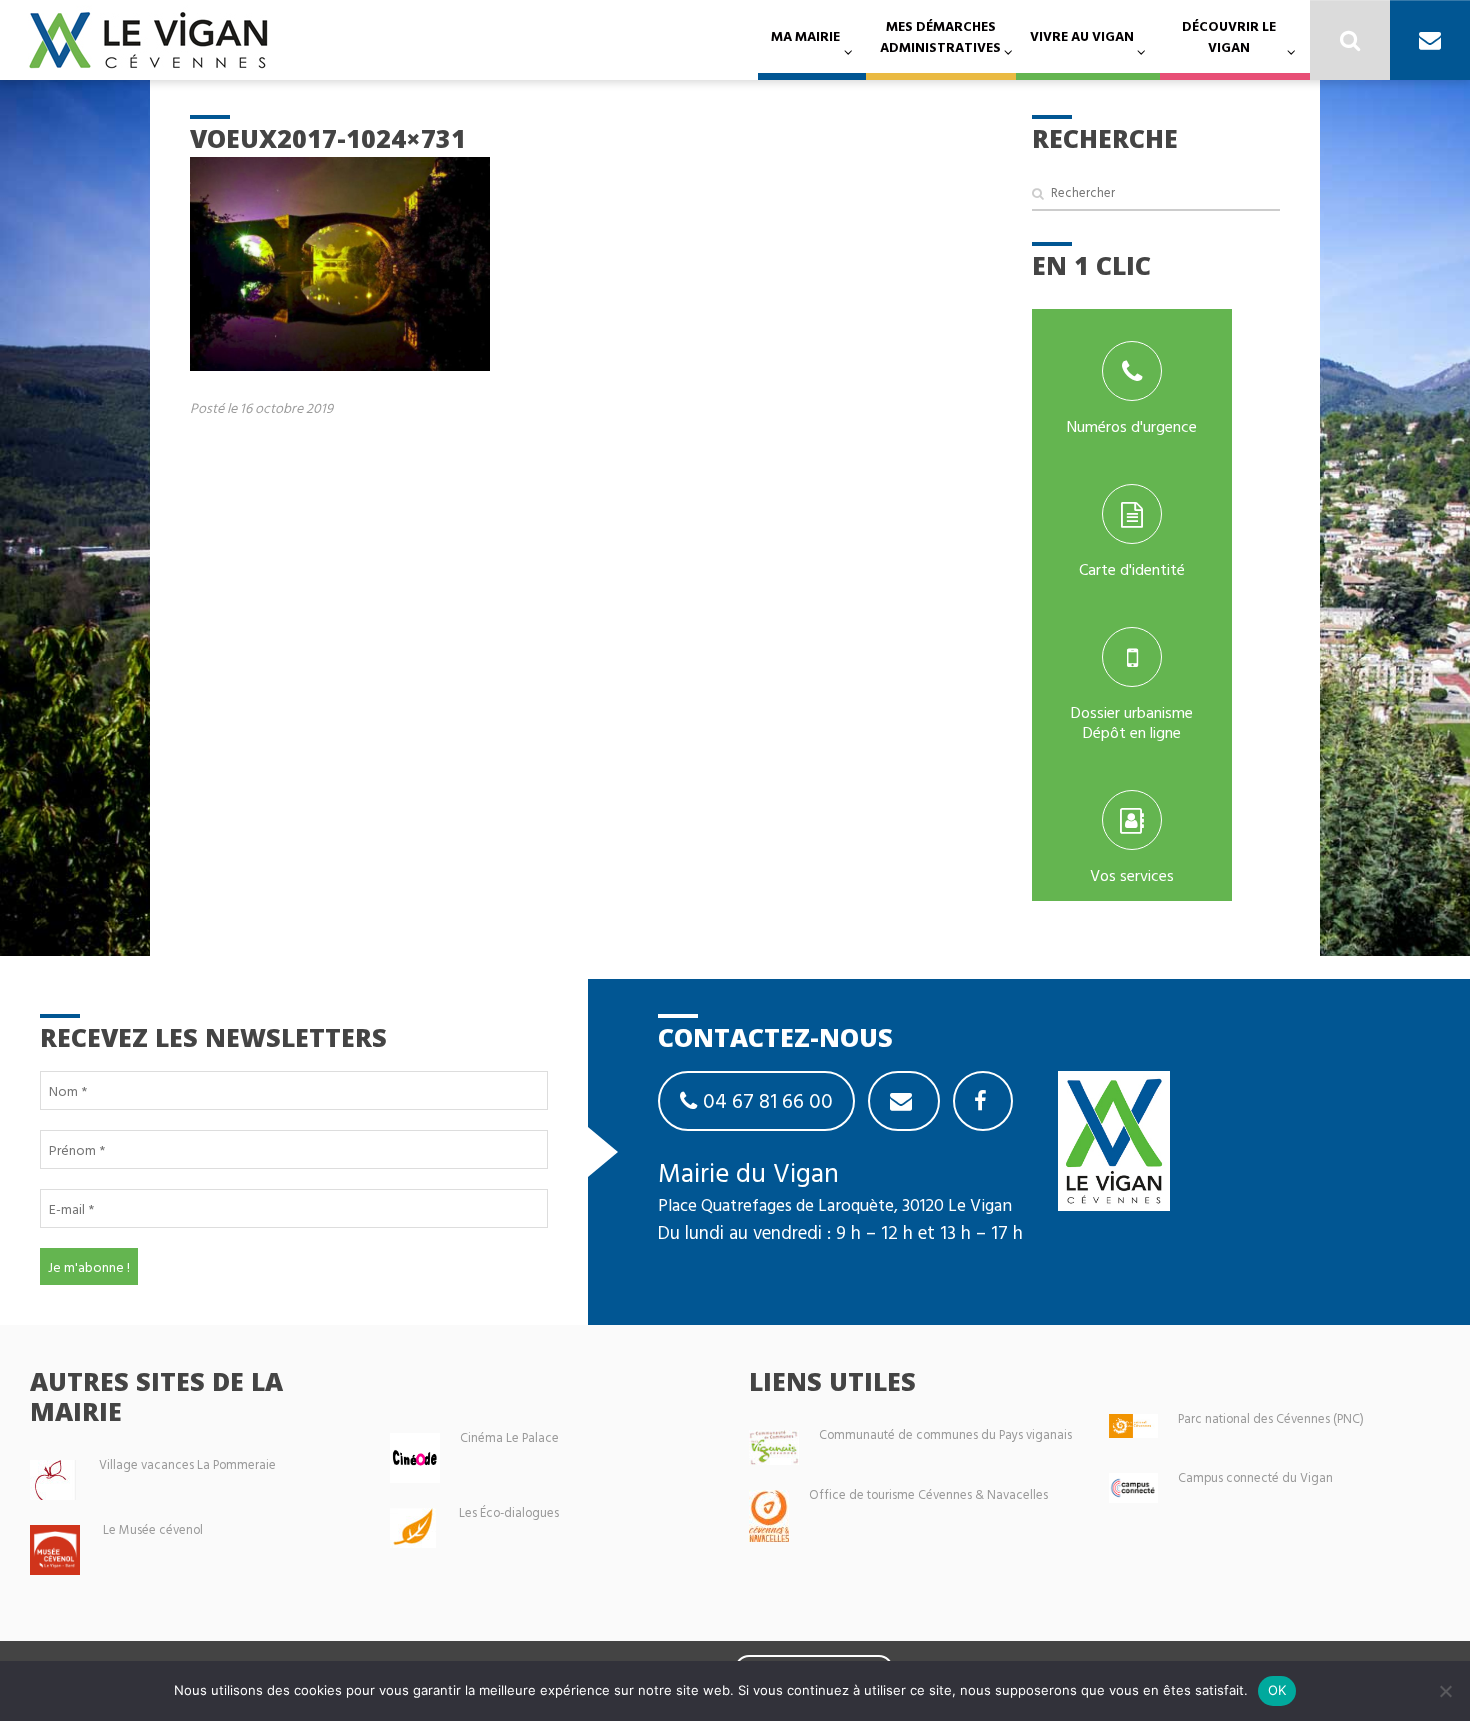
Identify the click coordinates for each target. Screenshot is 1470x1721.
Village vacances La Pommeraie (187, 1464)
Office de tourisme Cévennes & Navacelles (928, 1494)
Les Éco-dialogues (509, 1512)
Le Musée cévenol (153, 1529)
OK (1277, 1690)
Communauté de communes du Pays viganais (945, 1434)
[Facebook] (983, 1101)
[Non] (1445, 1691)
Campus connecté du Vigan (1255, 1477)
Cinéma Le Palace (509, 1437)
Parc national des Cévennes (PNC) (1271, 1418)
